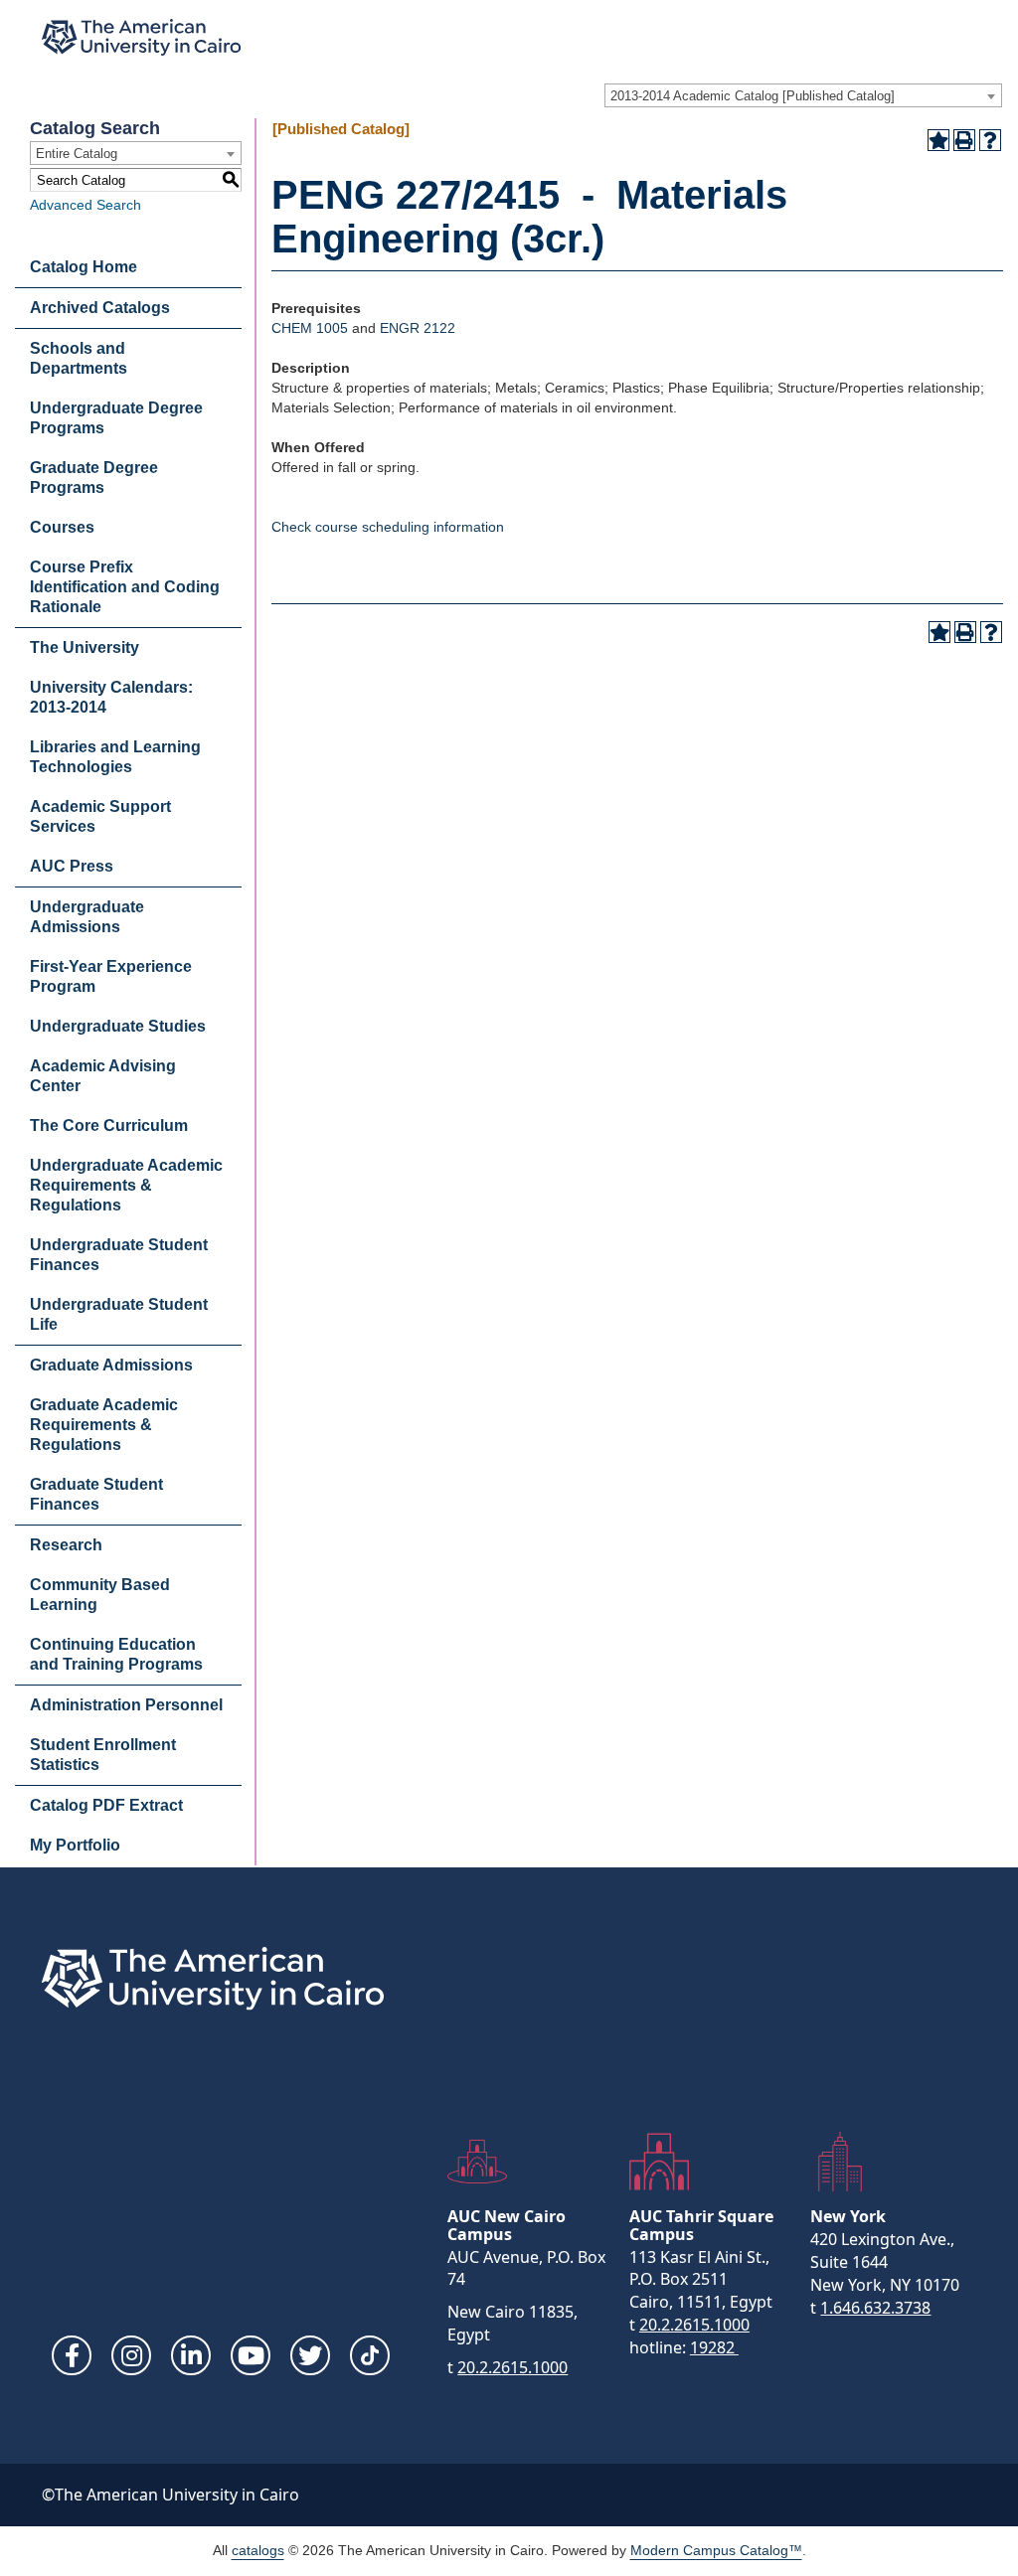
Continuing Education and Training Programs (116, 1654)
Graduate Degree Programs (94, 478)
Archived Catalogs (100, 308)
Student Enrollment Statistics (103, 1755)
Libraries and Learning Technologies (115, 757)
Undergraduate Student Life (119, 1314)
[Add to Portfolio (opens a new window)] (938, 140)
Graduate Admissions (111, 1365)
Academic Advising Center (103, 1076)
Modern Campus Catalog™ (716, 2550)
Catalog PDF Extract (106, 1805)
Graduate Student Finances (96, 1494)
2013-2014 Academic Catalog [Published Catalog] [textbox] (753, 96)
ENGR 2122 (418, 328)
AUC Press (72, 866)
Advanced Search (85, 205)
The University (85, 647)
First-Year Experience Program (111, 976)
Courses (62, 527)
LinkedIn (191, 2355)
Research (66, 1545)
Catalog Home (84, 267)
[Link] (370, 2355)
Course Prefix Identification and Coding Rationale (125, 587)
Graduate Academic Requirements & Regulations (104, 1425)
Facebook (72, 2355)
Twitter (310, 2355)
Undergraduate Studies (118, 1026)
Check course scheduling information (388, 527)
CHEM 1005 (310, 328)
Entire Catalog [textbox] (77, 154)
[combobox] (803, 95)
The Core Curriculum (109, 1126)
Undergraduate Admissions (87, 917)
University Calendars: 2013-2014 (111, 697)
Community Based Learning (100, 1595)
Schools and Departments (79, 358)
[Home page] (141, 37)
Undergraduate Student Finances (119, 1255)
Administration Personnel (126, 1705)
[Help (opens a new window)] (990, 140)
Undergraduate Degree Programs (116, 418)
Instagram (131, 2355)
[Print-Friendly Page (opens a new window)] (964, 140)
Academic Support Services (100, 816)
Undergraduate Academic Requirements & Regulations (126, 1185)
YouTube (251, 2355)
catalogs (258, 2550)
